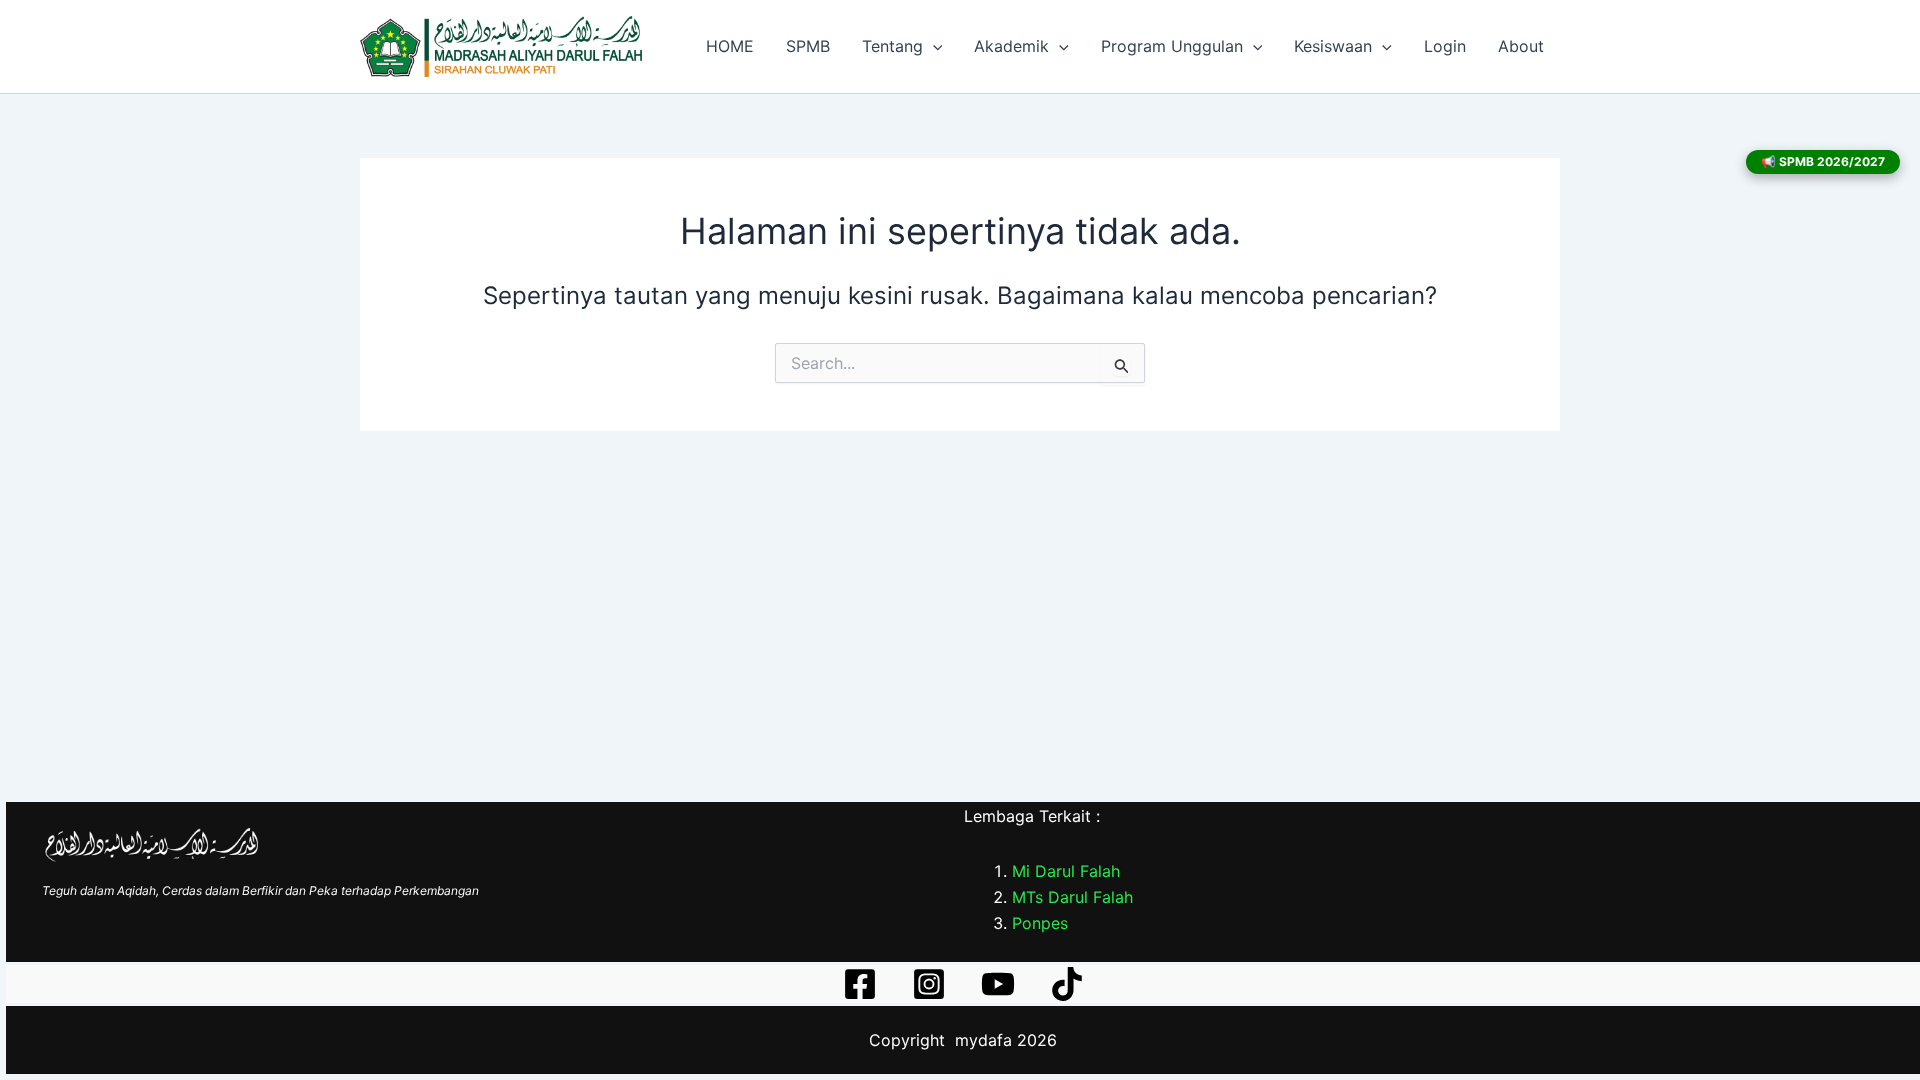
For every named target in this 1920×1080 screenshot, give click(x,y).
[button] (933, 46)
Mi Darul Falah (1066, 871)
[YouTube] (998, 984)
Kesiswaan (1333, 46)
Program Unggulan (1172, 46)
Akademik (1011, 46)
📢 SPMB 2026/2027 (1823, 161)
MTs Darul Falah (1072, 897)
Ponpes (1040, 923)
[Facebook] (860, 984)
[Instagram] (929, 984)
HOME (730, 46)
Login (1445, 46)
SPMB (808, 46)
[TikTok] (1067, 984)
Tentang (892, 46)
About (1521, 46)
